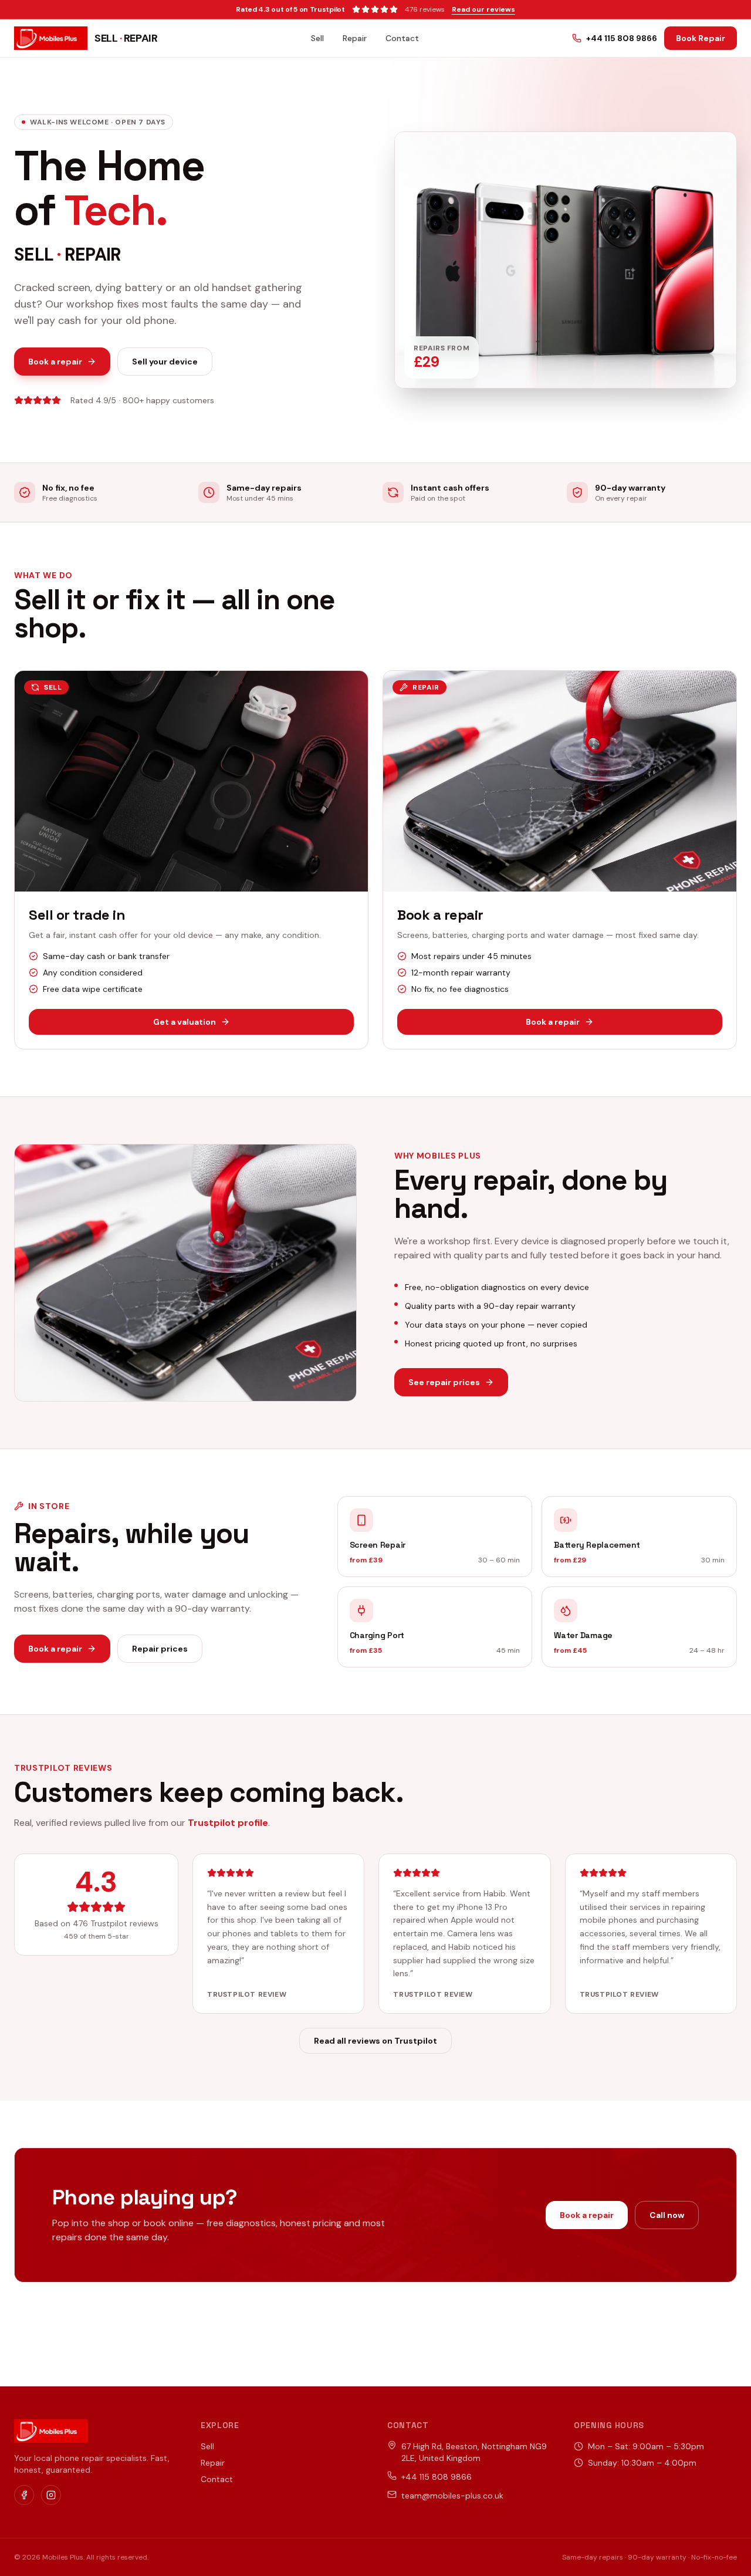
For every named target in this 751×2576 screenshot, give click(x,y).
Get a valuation (185, 1022)
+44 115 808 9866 (622, 38)
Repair (355, 38)
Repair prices (160, 1649)
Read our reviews (483, 9)
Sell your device (165, 362)
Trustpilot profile (228, 1823)
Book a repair (55, 362)
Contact (402, 38)
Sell (317, 38)
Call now (667, 2215)
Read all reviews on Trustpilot (375, 2041)
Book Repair (701, 38)
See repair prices (444, 1382)
